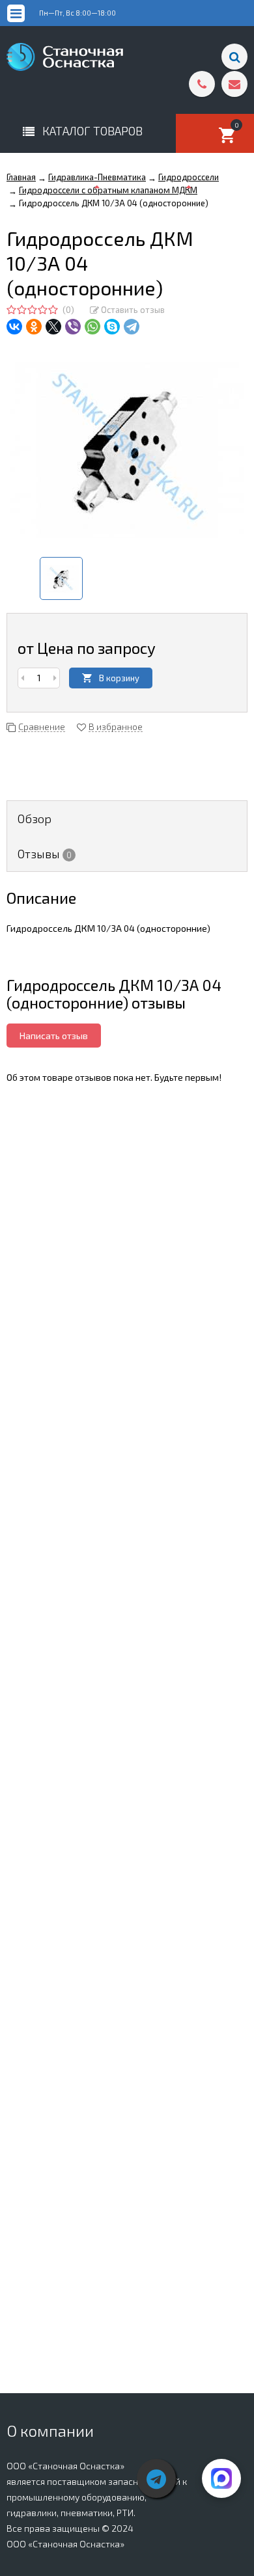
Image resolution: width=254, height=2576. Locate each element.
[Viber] (73, 327)
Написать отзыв (54, 1036)
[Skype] (112, 327)
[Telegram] (132, 327)
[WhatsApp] (92, 327)
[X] (53, 327)
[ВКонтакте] (14, 327)
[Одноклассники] (34, 327)
